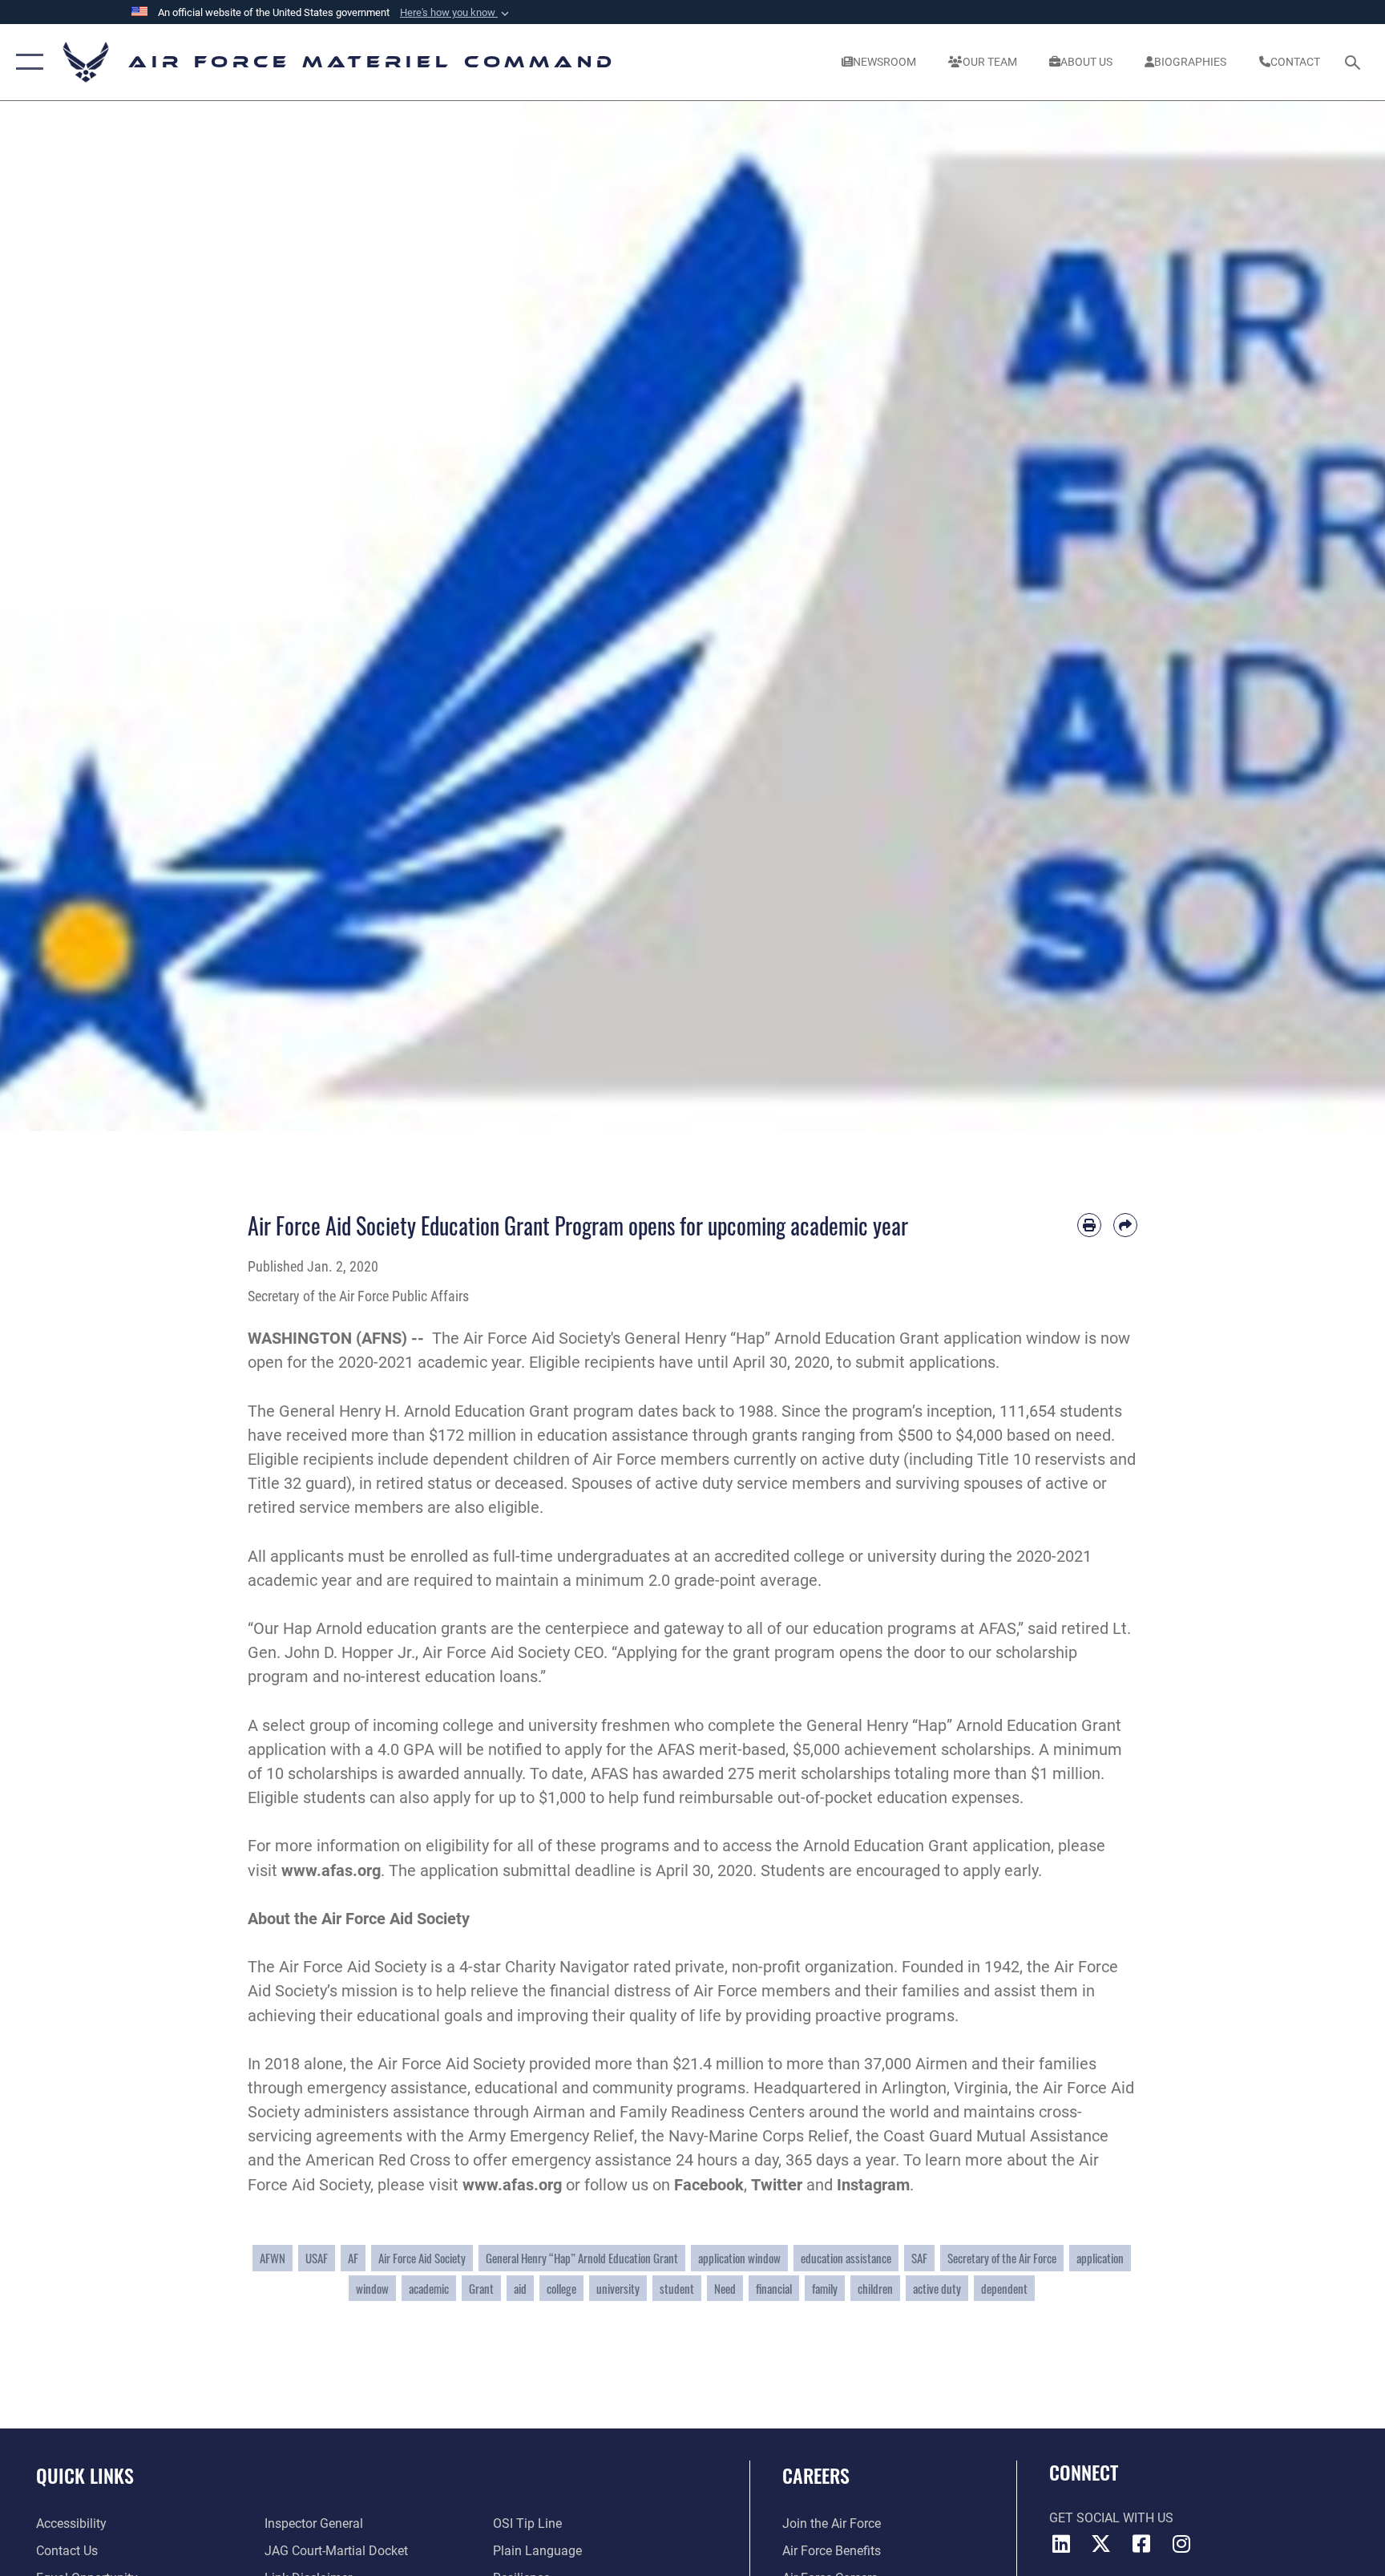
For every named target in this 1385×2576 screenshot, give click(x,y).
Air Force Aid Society (422, 2258)
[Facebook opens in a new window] (1141, 2544)
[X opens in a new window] (1101, 2544)
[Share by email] (1125, 1225)
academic (429, 2288)
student (677, 2288)
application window (739, 2258)
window (372, 2288)
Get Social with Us (1111, 2518)
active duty (937, 2288)
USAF (317, 2258)
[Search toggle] (1355, 62)
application (1100, 2258)
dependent (1004, 2288)
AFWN (273, 2258)
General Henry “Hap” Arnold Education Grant (582, 2258)
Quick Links (85, 2475)
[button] (456, 13)
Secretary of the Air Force (1002, 2258)
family (825, 2288)
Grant (481, 2288)
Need (725, 2288)
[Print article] (1089, 1225)
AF (353, 2258)
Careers (816, 2475)
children (875, 2288)
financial (774, 2288)
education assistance (846, 2258)
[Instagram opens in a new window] (1181, 2544)
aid (520, 2288)
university (618, 2288)
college (561, 2288)
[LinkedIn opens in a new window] (1061, 2544)
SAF (919, 2258)
